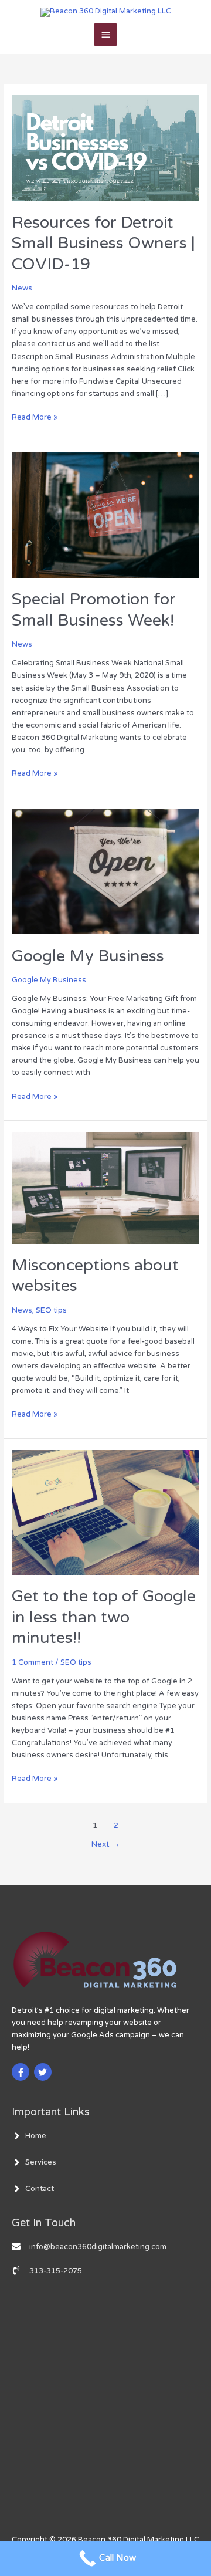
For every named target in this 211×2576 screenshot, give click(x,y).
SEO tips (51, 1310)
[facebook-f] (22, 2072)
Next (105, 1844)
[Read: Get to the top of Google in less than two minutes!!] (106, 1512)
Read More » (35, 417)
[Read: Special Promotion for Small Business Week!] (106, 515)
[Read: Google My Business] (106, 871)
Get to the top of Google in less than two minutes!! (104, 1617)
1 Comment (33, 1662)
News (22, 288)
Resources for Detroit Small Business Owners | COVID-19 (103, 244)
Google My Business (88, 956)
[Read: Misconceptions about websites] (106, 1188)
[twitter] (44, 2072)
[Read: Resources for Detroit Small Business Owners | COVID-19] (106, 148)
